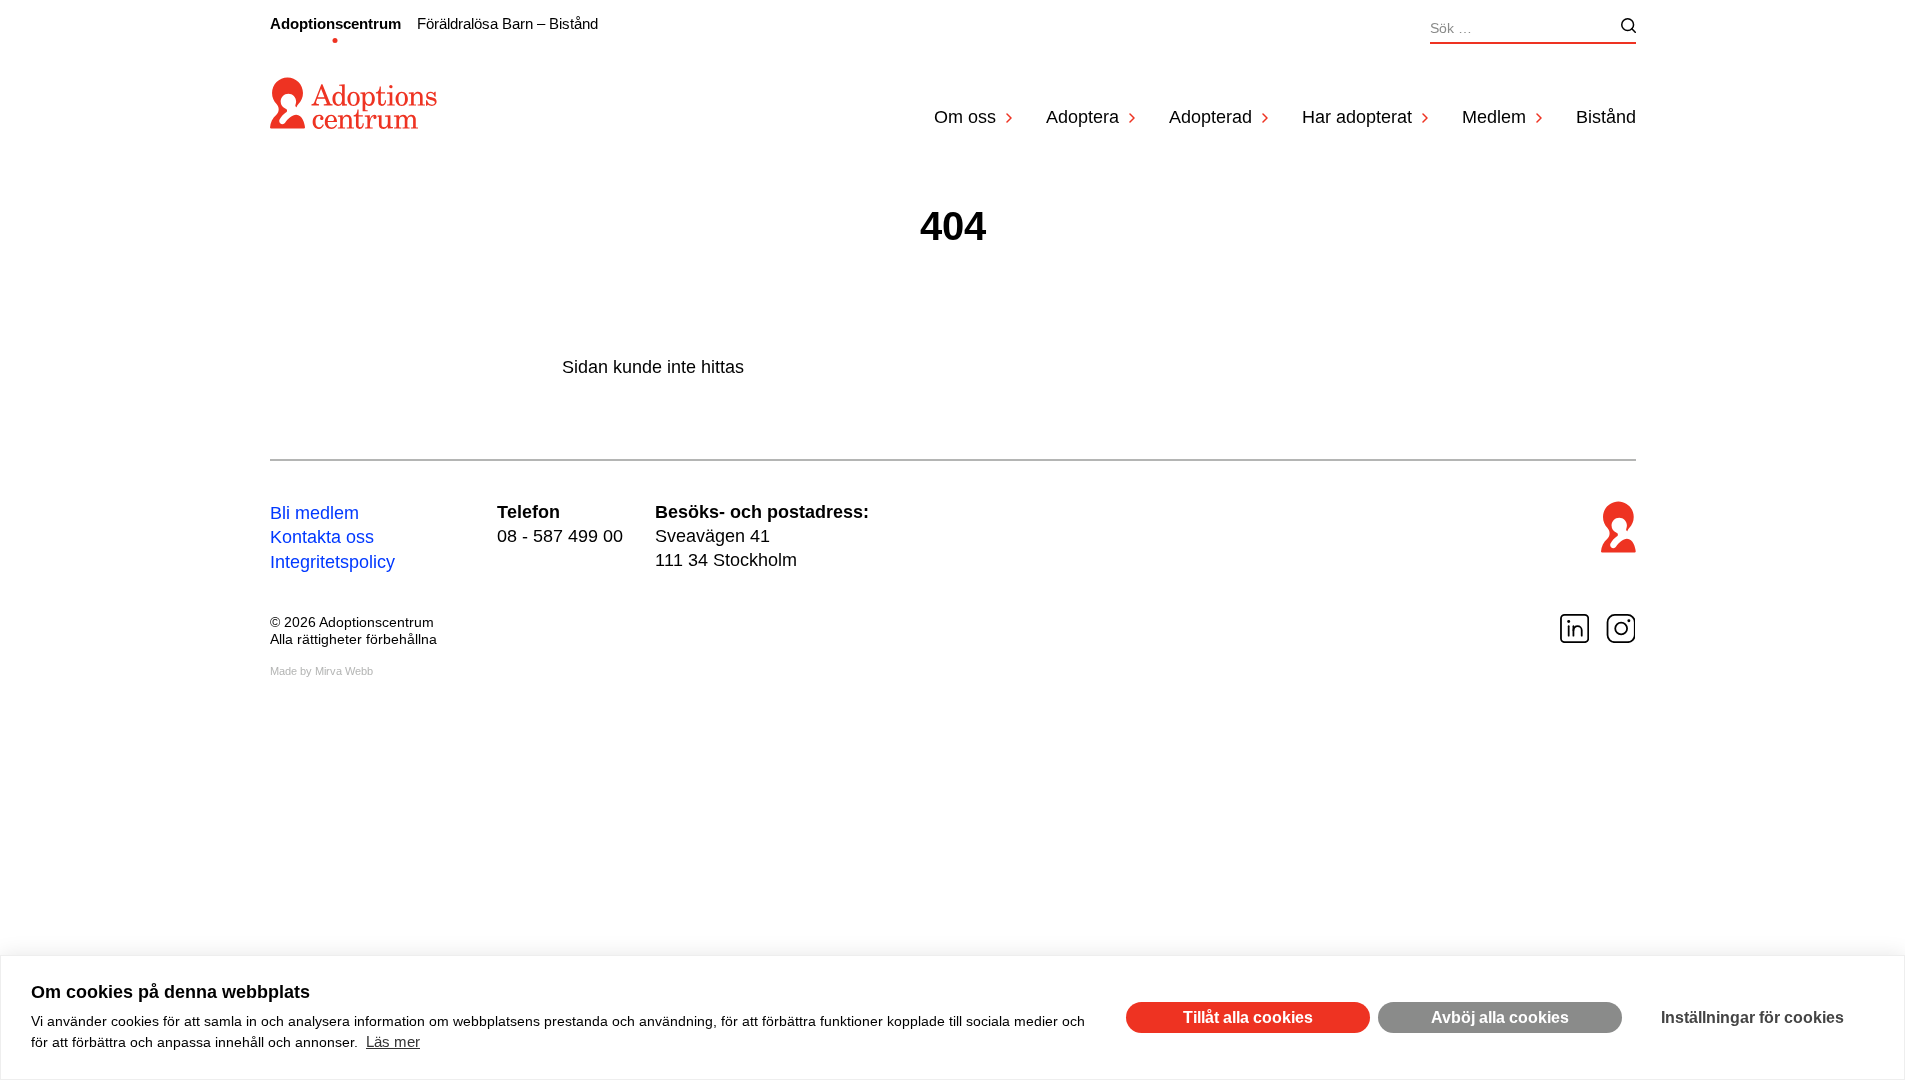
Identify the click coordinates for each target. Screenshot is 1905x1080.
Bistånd (1606, 117)
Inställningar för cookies (1752, 1017)
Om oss (965, 117)
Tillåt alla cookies (1248, 1017)
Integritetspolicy (332, 562)
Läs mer (393, 1041)
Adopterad (1210, 117)
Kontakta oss (322, 537)
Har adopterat (1357, 117)
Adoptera (1082, 117)
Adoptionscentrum (335, 23)
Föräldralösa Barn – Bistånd (507, 23)
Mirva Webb (344, 671)
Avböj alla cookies (1500, 1017)
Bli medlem (314, 513)
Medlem (1494, 117)
